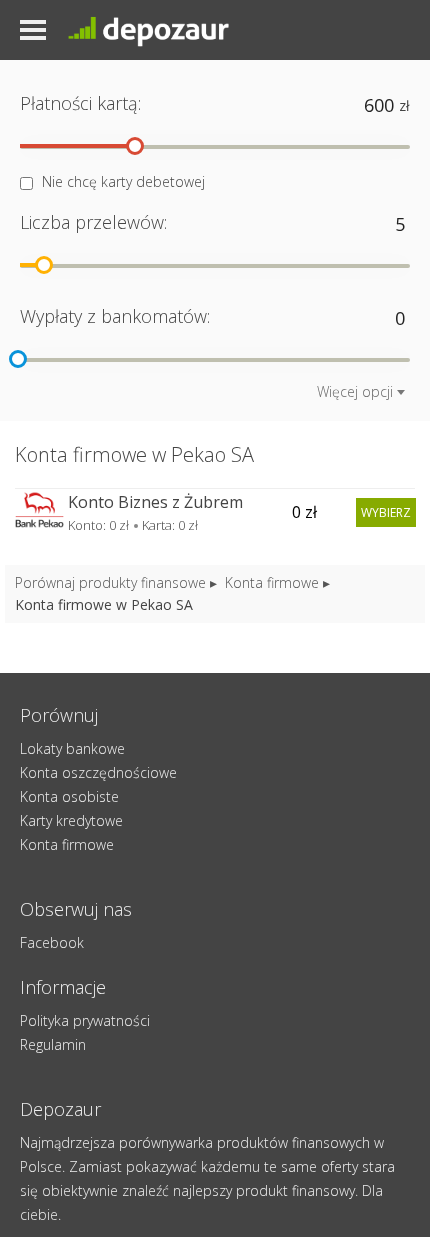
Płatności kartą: (80, 103)
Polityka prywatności (85, 1020)
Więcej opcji (355, 391)
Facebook (52, 942)
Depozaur (165, 30)
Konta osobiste (69, 796)
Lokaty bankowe (72, 748)
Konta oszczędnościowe (98, 772)
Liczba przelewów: (93, 222)
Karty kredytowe (71, 820)
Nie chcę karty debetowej (123, 181)
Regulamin (53, 1044)
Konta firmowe (272, 582)
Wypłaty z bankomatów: (115, 316)
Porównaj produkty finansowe (110, 582)
